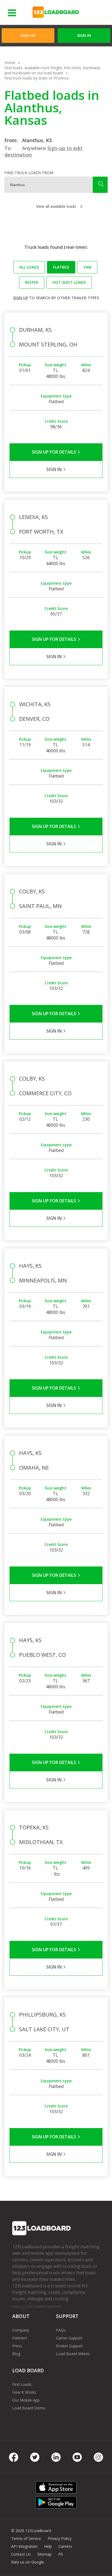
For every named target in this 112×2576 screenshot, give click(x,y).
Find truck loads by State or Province (37, 78)
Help (48, 2546)
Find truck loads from (29, 173)
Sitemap (44, 2554)
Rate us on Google (28, 2562)
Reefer (32, 282)
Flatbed (61, 267)
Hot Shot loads (69, 282)
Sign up (21, 298)
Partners (20, 2338)
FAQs (61, 2330)
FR (60, 2554)
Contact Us (21, 2554)
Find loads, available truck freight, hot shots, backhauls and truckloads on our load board (52, 70)
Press (17, 2346)
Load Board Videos (73, 2354)
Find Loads (22, 2384)
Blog (16, 2354)
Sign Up (28, 35)
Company (21, 2330)
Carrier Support (69, 2338)
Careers (65, 2546)
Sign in (84, 35)
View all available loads (56, 206)
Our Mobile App (26, 2400)
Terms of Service (26, 2538)
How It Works (24, 2392)
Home (10, 63)
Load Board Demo (29, 2408)
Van (87, 267)
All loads (29, 267)
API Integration (24, 2546)
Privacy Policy (60, 2538)
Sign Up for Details (55, 452)
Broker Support (69, 2346)
